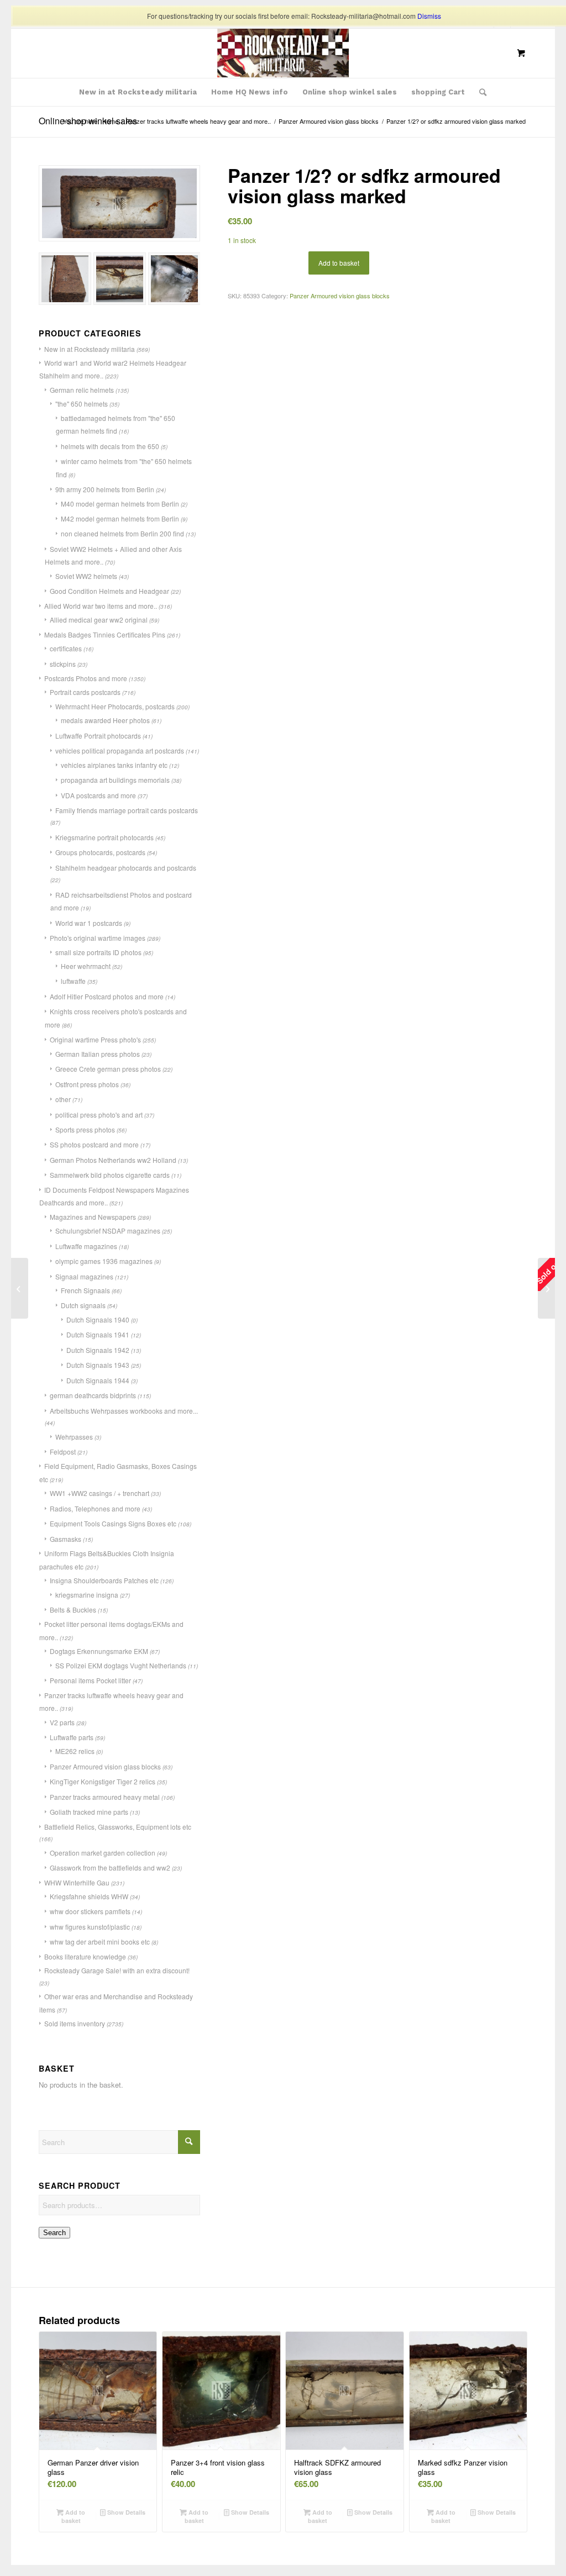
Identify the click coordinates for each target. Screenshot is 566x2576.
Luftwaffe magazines (86, 1246)
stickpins (63, 664)
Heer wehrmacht (86, 966)
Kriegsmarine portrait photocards (104, 837)
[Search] (479, 92)
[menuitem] (138, 92)
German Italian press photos (98, 1054)
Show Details (125, 2512)
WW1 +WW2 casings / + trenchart (99, 1493)
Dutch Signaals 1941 (98, 1334)
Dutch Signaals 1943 (98, 1365)
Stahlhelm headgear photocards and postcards (126, 868)
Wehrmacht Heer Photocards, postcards (115, 706)
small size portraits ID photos (98, 952)
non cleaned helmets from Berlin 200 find (122, 533)
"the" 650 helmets (82, 404)
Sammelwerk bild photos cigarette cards (110, 1175)
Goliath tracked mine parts (89, 1812)
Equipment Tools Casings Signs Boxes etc (113, 1523)
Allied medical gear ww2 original (99, 620)
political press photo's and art (99, 1115)
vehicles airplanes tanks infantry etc (114, 765)
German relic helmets (82, 390)
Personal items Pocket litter (90, 1680)
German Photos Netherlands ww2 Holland (113, 1160)
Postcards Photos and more (86, 678)
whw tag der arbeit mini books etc (100, 1942)
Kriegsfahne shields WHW (89, 1896)
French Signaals (85, 1290)
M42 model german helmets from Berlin (120, 518)
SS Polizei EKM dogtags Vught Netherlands (121, 1665)
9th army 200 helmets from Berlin (105, 489)
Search (54, 2233)
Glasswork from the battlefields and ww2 (110, 1868)
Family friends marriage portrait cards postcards (127, 810)
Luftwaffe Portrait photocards (98, 736)
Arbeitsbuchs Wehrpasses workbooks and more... (124, 1411)
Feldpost (63, 1452)
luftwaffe (73, 981)
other (63, 1099)
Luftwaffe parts (72, 1737)
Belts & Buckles (73, 1610)
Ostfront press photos (87, 1084)
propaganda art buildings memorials (115, 780)
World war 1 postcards (89, 923)
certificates (66, 648)
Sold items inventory (75, 2023)
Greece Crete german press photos (108, 1069)
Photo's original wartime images (98, 938)
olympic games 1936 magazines (104, 1261)
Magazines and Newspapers (93, 1217)
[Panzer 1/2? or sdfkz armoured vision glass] (20, 1288)
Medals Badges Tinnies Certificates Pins (105, 634)
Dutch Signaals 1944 (98, 1380)
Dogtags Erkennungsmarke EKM (99, 1651)
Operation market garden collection (103, 1853)
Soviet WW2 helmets (86, 576)
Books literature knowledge (85, 1956)
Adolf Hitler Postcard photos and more (107, 996)
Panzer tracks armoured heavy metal (105, 1797)
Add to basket (339, 263)
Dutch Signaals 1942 (98, 1350)
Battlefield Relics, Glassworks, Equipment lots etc (118, 1827)
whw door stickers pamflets (90, 1911)
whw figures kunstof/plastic (90, 1927)
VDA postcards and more (98, 795)
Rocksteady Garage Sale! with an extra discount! (117, 1970)
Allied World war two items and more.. (101, 606)
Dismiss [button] (429, 16)
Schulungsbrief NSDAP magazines (108, 1231)
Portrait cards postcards (85, 692)
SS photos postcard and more (94, 1144)
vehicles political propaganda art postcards (120, 750)
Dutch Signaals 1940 (98, 1319)
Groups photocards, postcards (100, 852)
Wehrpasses (74, 1437)
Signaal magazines (84, 1276)
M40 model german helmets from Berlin (120, 504)
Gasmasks (65, 1539)
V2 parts (62, 1722)
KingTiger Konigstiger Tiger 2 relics (103, 1781)
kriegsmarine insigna (87, 1595)
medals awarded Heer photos (105, 720)
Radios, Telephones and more (95, 1508)
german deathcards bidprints (93, 1395)
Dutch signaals (83, 1305)
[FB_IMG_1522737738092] (283, 53)
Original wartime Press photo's (95, 1039)
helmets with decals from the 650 (110, 446)
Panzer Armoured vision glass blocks (105, 1766)
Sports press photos (85, 1129)
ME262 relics (75, 1751)
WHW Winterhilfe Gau (77, 1882)
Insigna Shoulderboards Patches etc (104, 1580)
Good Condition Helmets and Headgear (109, 591)
